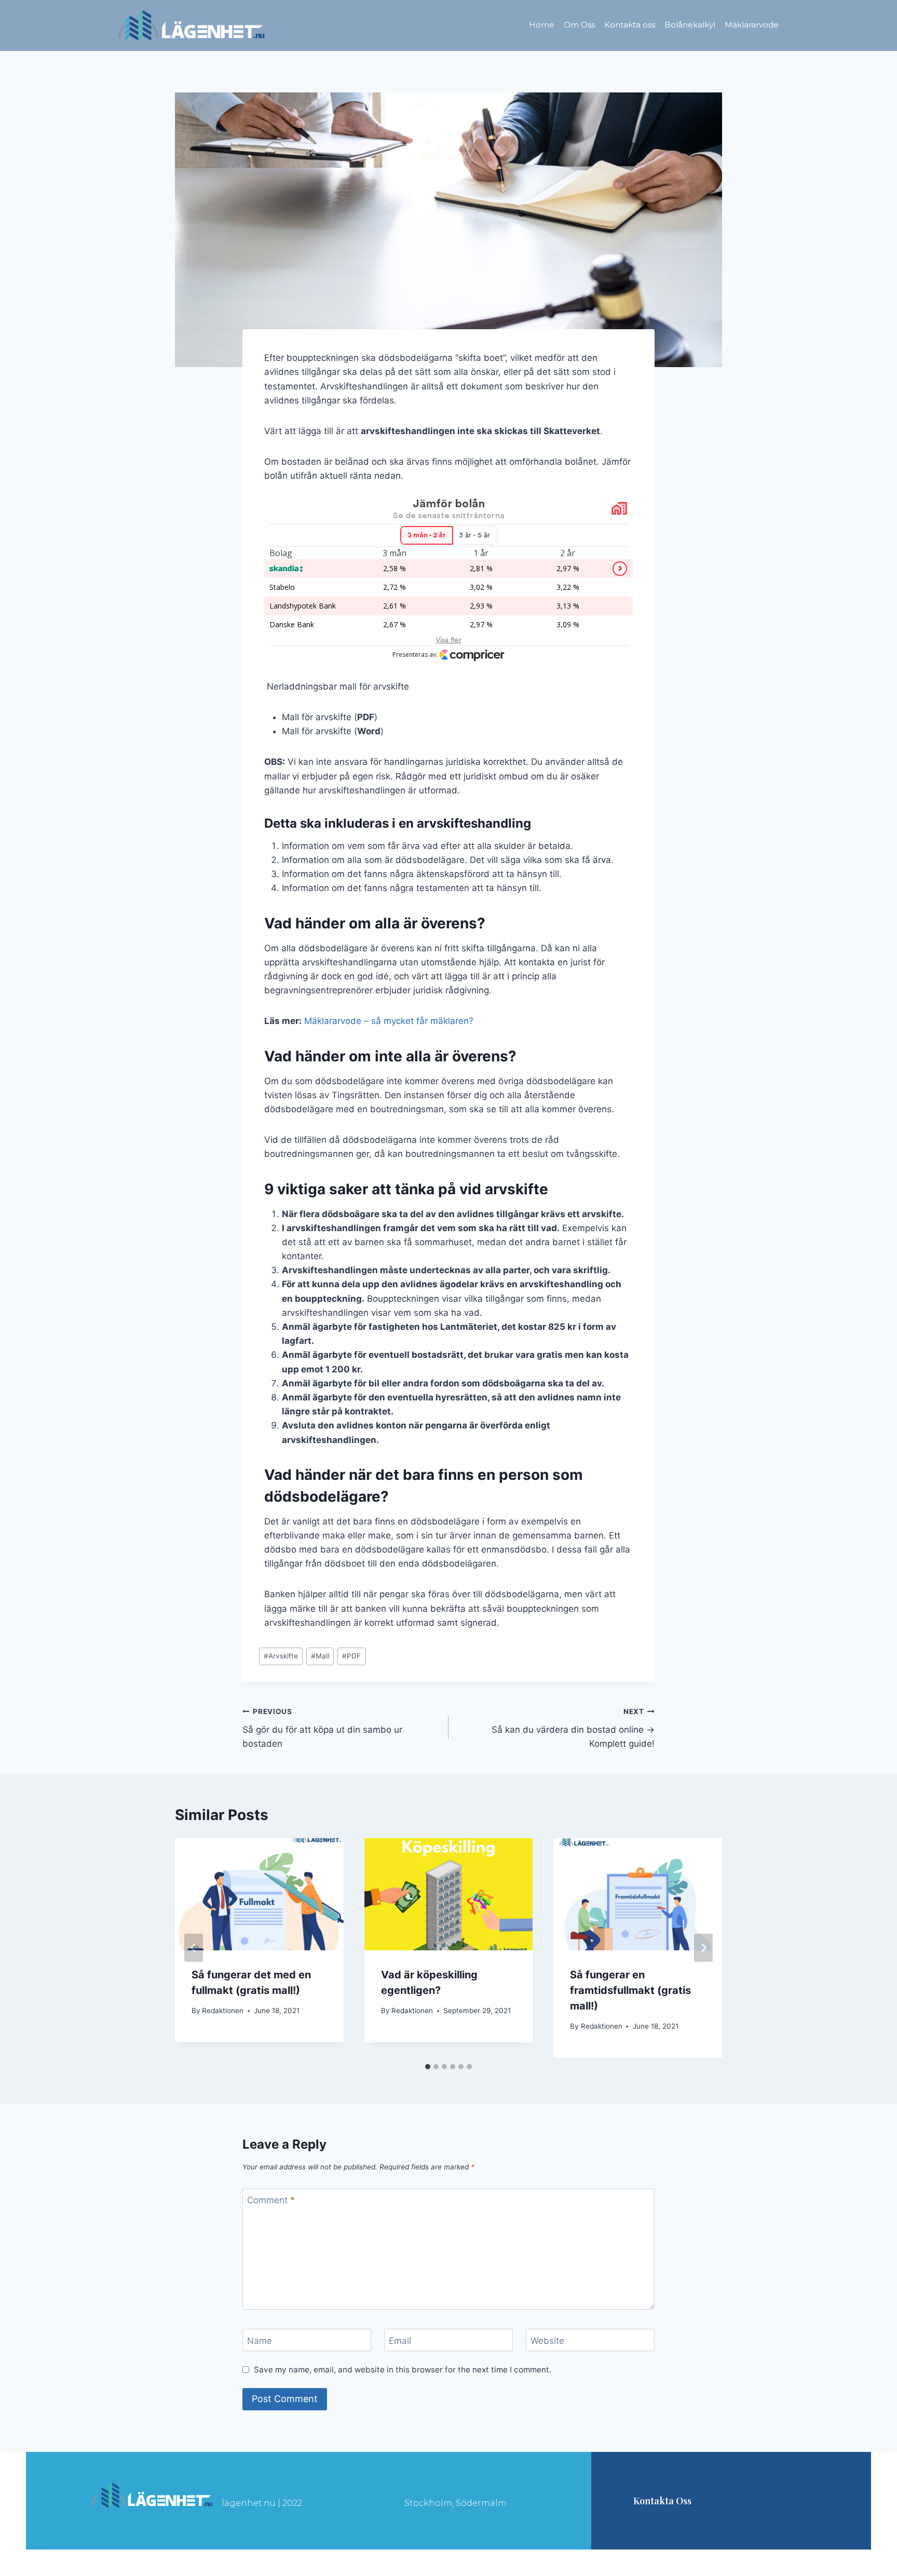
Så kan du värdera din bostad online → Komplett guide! (573, 1728)
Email (400, 2340)
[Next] (703, 1948)
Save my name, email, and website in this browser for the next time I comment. (403, 2370)
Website (547, 2340)
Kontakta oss (630, 25)
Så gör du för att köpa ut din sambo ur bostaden (322, 1728)
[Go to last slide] (194, 1948)
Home (542, 25)
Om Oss (579, 25)
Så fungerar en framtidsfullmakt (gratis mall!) (630, 1990)
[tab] (428, 2067)
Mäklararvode (752, 25)
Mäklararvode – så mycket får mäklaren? (389, 1021)
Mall (320, 1656)
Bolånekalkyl (690, 25)
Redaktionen (223, 2011)
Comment (271, 2200)
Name (260, 2340)
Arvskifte (281, 1656)
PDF (351, 1656)
